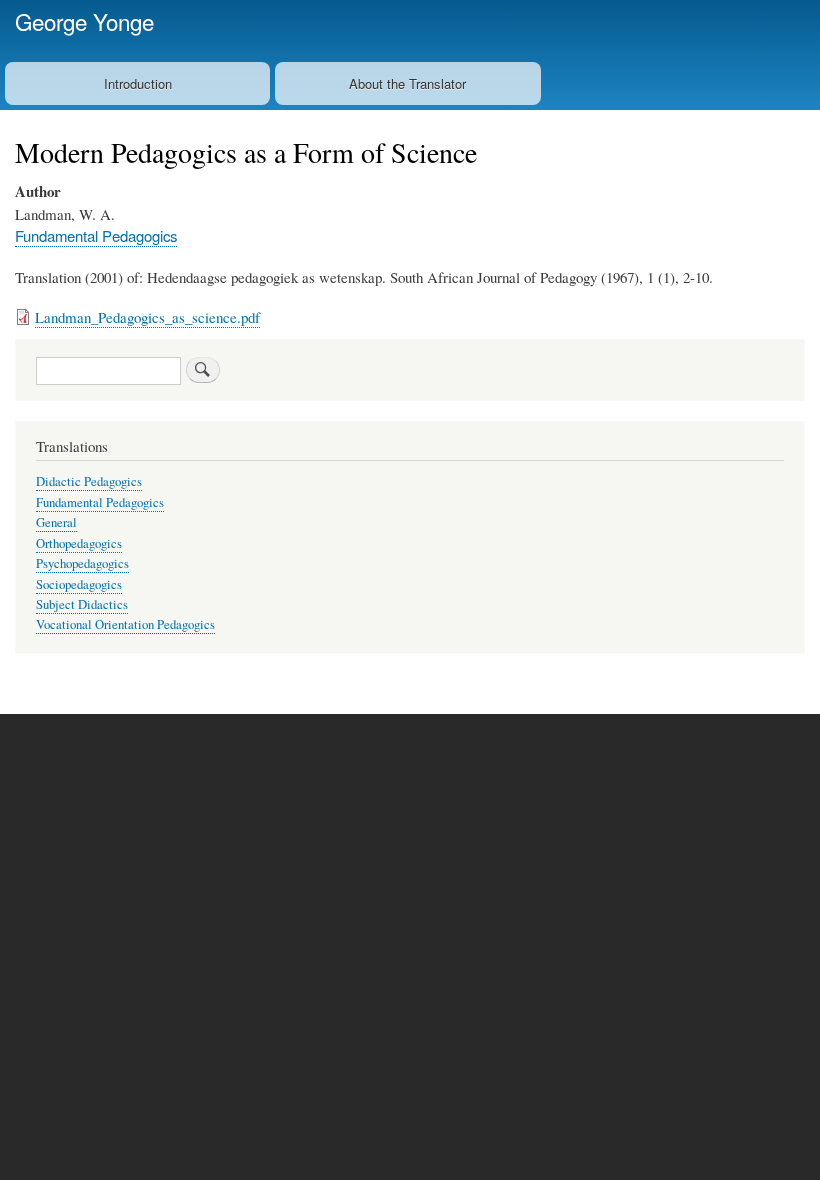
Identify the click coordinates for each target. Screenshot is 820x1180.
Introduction (138, 83)
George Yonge (84, 21)
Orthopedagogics (79, 543)
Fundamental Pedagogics (96, 235)
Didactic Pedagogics (89, 481)
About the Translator (407, 83)
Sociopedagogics (79, 584)
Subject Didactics (82, 604)
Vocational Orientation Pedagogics (125, 624)
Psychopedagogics (82, 563)
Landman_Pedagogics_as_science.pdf (147, 317)
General (56, 522)
